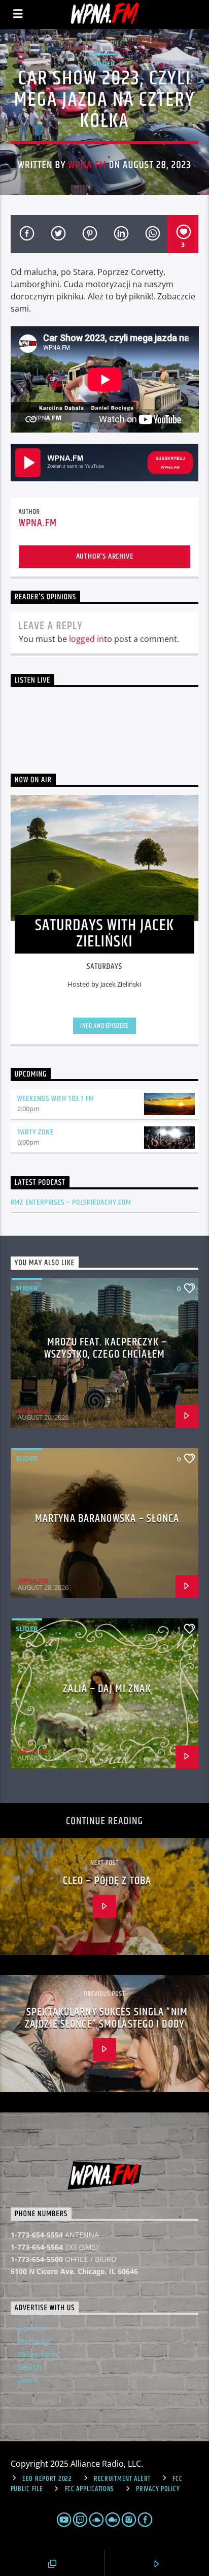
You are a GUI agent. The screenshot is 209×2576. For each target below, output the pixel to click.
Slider (104, 64)
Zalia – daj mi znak (107, 1689)
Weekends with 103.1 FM (56, 1099)
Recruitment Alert (122, 2479)
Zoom (28, 2380)
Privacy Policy (158, 2489)
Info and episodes (104, 1026)
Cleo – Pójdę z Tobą (107, 1881)
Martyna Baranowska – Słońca (107, 1519)
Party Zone (36, 1132)
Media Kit (34, 2341)
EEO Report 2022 (47, 2479)
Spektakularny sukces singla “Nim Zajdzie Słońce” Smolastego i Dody (106, 2018)
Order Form (38, 2354)
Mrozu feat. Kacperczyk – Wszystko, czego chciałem (106, 1348)
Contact (31, 2328)
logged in (86, 639)
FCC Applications (90, 2489)
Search (30, 2367)
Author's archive (105, 556)
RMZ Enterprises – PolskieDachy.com (71, 1202)
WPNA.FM (87, 165)
